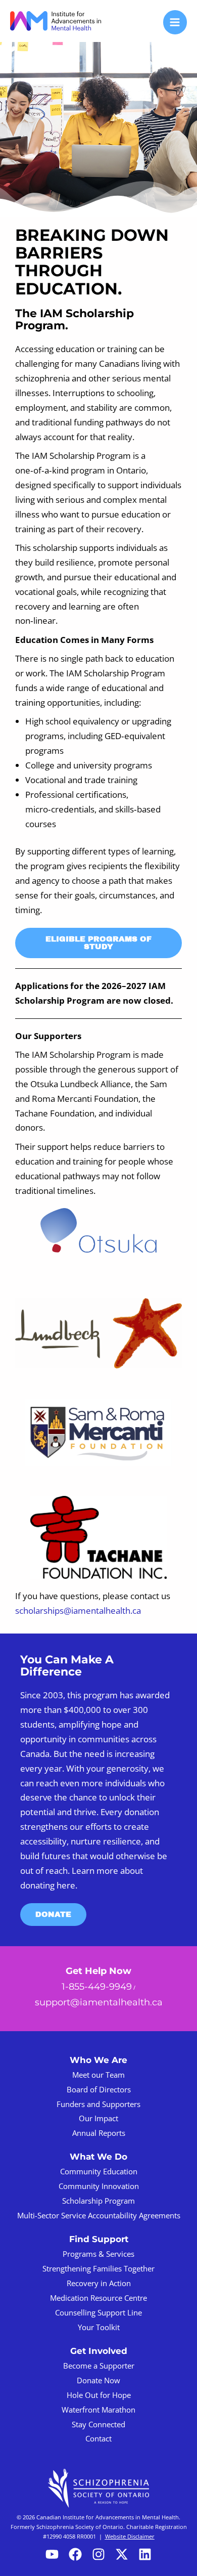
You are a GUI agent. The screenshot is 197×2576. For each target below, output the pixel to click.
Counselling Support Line (98, 2312)
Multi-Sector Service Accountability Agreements (99, 2215)
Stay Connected (98, 2424)
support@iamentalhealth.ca (99, 2002)
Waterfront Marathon (98, 2410)
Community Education (99, 2171)
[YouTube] (52, 2554)
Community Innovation (99, 2186)
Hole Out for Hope (99, 2395)
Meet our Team (98, 2075)
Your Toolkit (99, 2327)
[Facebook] (75, 2554)
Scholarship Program (98, 2201)
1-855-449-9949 (97, 1986)
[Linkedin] (145, 2554)
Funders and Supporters (98, 2104)
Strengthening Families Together (98, 2268)
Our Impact (98, 2118)
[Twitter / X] (122, 2554)
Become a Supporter (99, 2366)
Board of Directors (99, 2089)
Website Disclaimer (130, 2536)
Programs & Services (98, 2254)
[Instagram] (98, 2554)
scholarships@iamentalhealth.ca (78, 1611)
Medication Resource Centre (98, 2298)
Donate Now (98, 2380)
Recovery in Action (99, 2283)
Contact (98, 2438)
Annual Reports (99, 2133)
